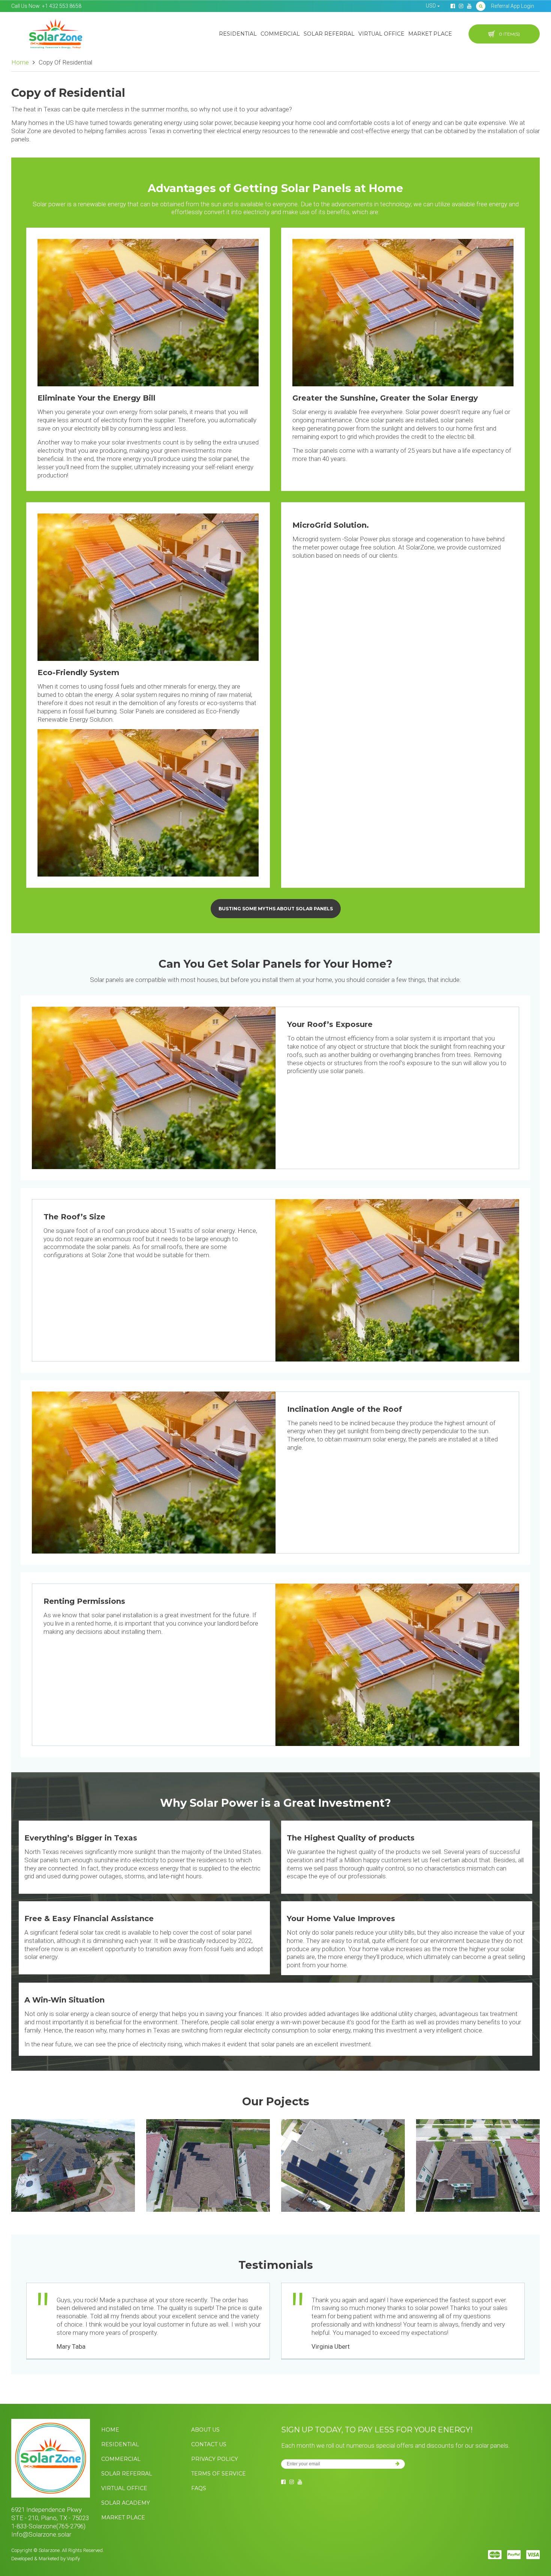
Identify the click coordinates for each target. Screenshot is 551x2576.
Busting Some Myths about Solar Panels (276, 909)
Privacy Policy (215, 2459)
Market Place (430, 34)
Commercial (280, 34)
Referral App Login (513, 6)
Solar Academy (126, 2503)
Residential (238, 34)
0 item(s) (509, 34)
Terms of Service (219, 2474)
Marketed (49, 2559)
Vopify (73, 2559)
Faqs (199, 2488)
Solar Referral (329, 34)
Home (20, 62)
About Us (205, 2430)
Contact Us (209, 2444)
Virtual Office (381, 34)
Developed (22, 2559)
